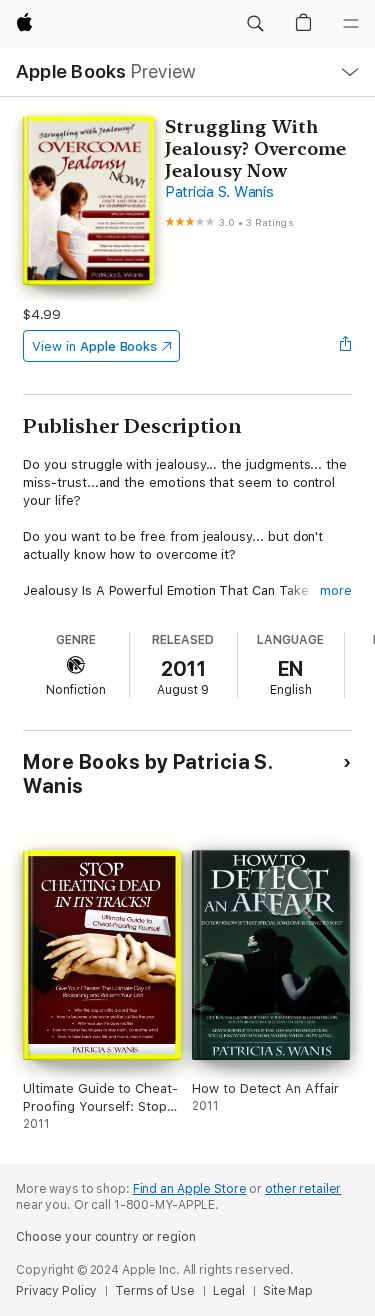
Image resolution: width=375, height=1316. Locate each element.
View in (94, 346)
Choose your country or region (106, 1237)
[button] (255, 24)
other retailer (303, 1189)
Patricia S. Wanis (219, 192)
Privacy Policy (56, 1291)
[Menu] (351, 24)
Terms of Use (155, 1291)
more (336, 590)
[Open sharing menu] (346, 346)
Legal (229, 1291)
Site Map (288, 1291)
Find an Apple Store (190, 1189)
